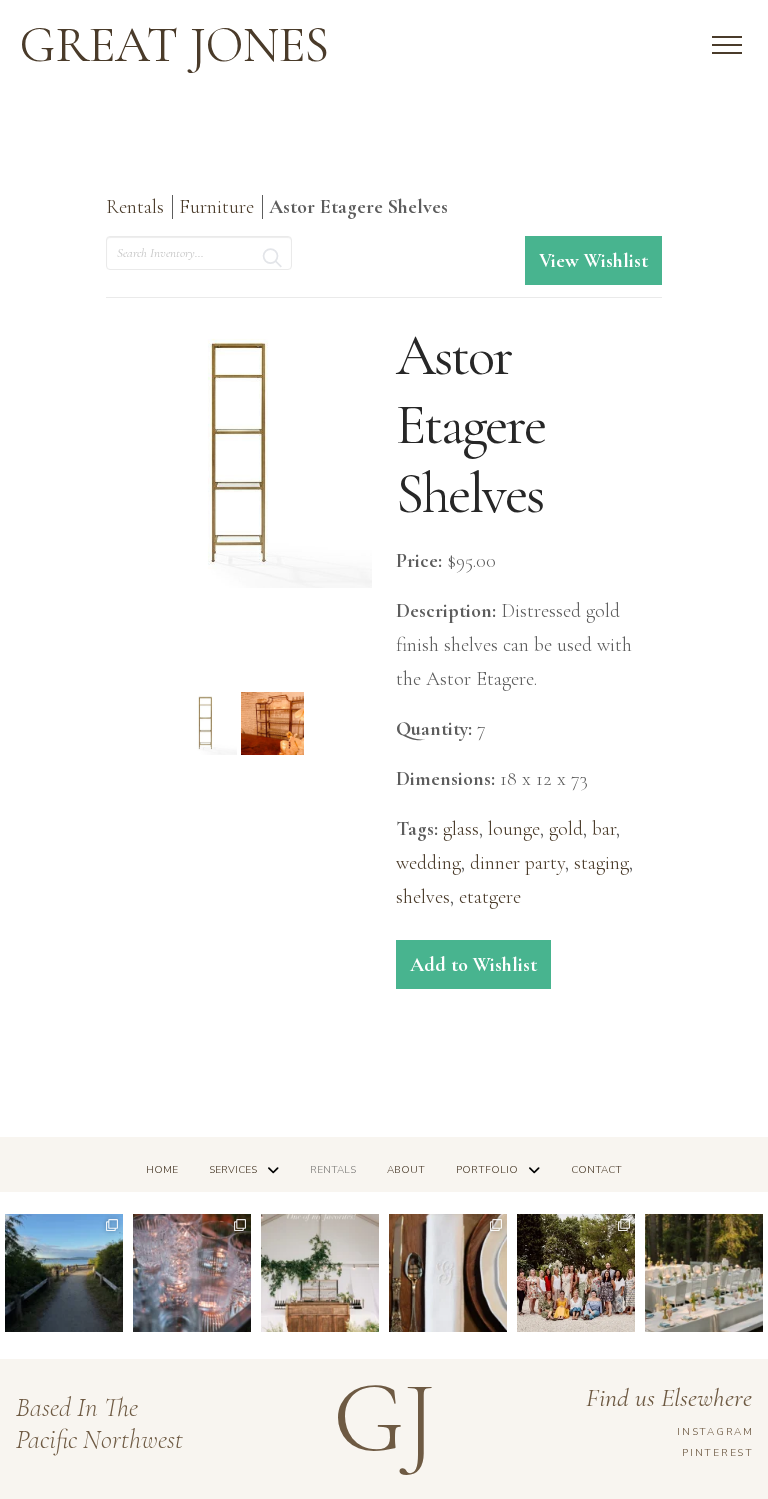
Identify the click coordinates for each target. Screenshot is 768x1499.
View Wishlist (593, 261)
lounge (514, 829)
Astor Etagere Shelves (358, 207)
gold (566, 829)
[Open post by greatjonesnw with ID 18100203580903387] (64, 1273)
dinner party (517, 863)
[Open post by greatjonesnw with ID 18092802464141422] (192, 1273)
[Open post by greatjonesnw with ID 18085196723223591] (320, 1273)
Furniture (219, 207)
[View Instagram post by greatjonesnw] (111, 1321)
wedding (428, 863)
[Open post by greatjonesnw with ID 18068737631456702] (448, 1273)
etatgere (490, 897)
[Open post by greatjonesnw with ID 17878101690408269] (576, 1273)
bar (604, 829)
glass (461, 829)
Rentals (135, 207)
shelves (423, 897)
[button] (727, 45)
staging (601, 863)
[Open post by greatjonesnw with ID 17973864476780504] (704, 1273)
